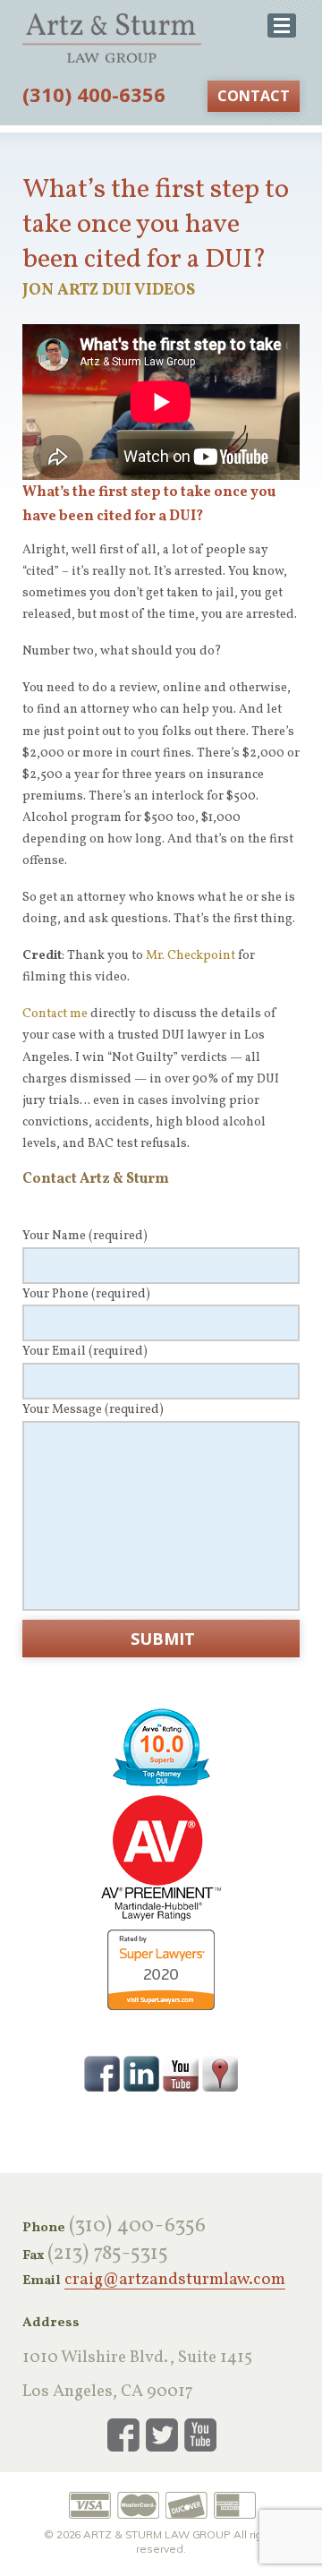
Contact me (55, 1014)
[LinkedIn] (141, 2073)
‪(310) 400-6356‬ (94, 94)
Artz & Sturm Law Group (112, 38)
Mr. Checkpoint (191, 956)
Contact (254, 96)
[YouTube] (181, 2073)
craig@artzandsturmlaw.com (175, 2281)
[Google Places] (220, 2073)
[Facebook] (102, 2073)
